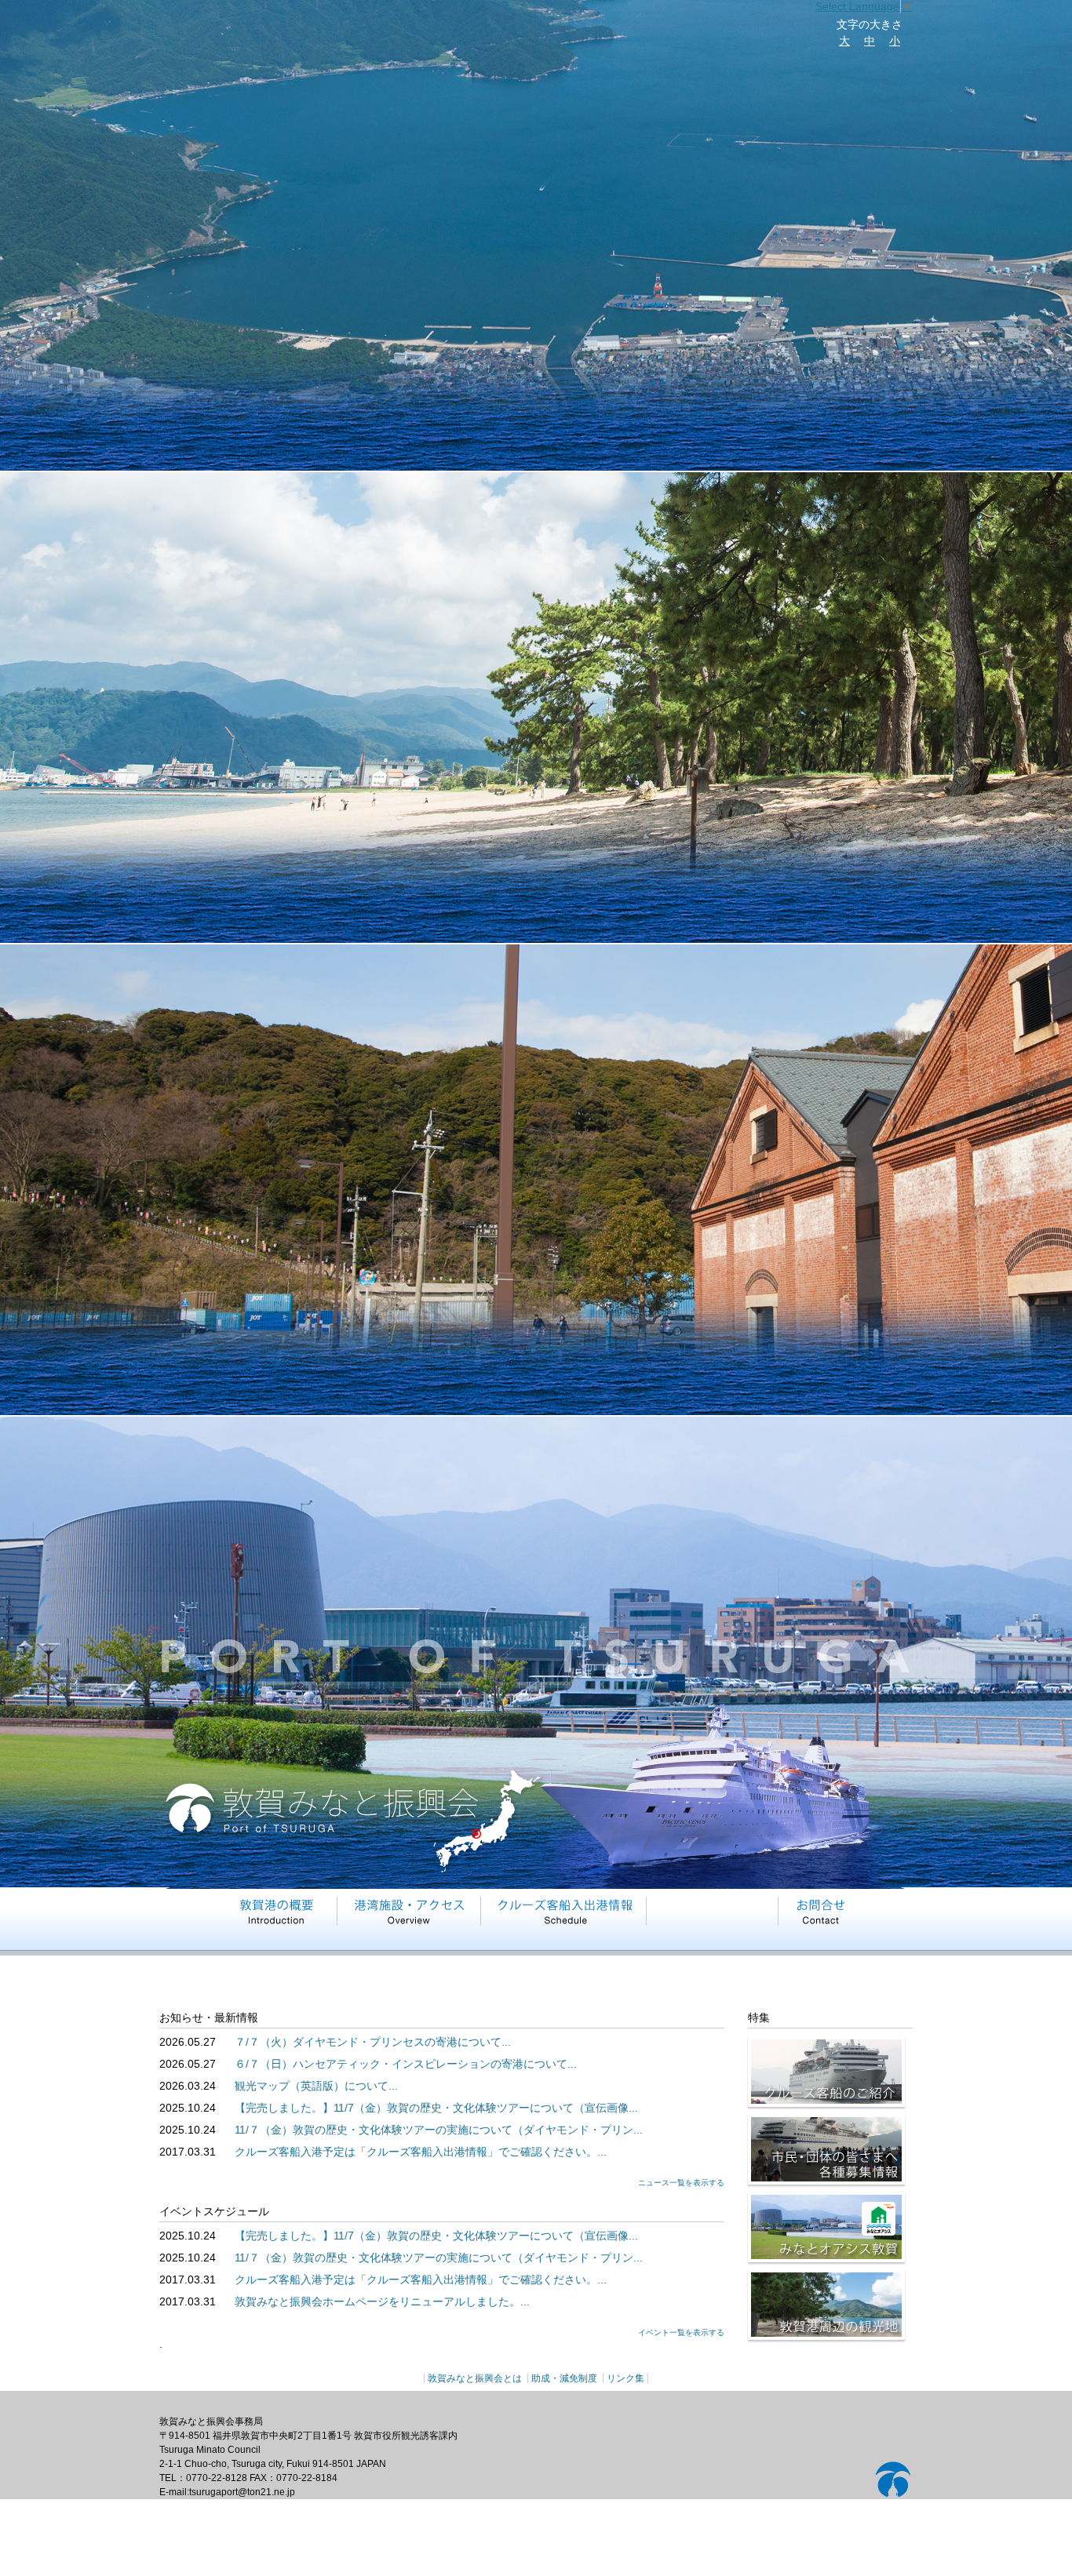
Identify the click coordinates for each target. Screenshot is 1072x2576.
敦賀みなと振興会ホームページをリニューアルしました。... (382, 2301)
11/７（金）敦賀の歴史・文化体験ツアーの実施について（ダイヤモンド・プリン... (439, 2130)
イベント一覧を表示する (681, 2332)
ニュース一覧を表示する (681, 2183)
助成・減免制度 (564, 2378)
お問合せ (821, 1911)
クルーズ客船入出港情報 (565, 1911)
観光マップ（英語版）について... (316, 2086)
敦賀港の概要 (274, 1911)
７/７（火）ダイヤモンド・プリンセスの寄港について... (373, 2042)
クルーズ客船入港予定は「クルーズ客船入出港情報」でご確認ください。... (421, 2152)
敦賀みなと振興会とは (475, 2378)
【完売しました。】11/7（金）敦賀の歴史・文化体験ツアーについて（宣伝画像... (436, 2108)
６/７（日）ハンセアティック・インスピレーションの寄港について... (406, 2064)
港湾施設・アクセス (410, 1911)
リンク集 (625, 2378)
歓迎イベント (714, 1911)
